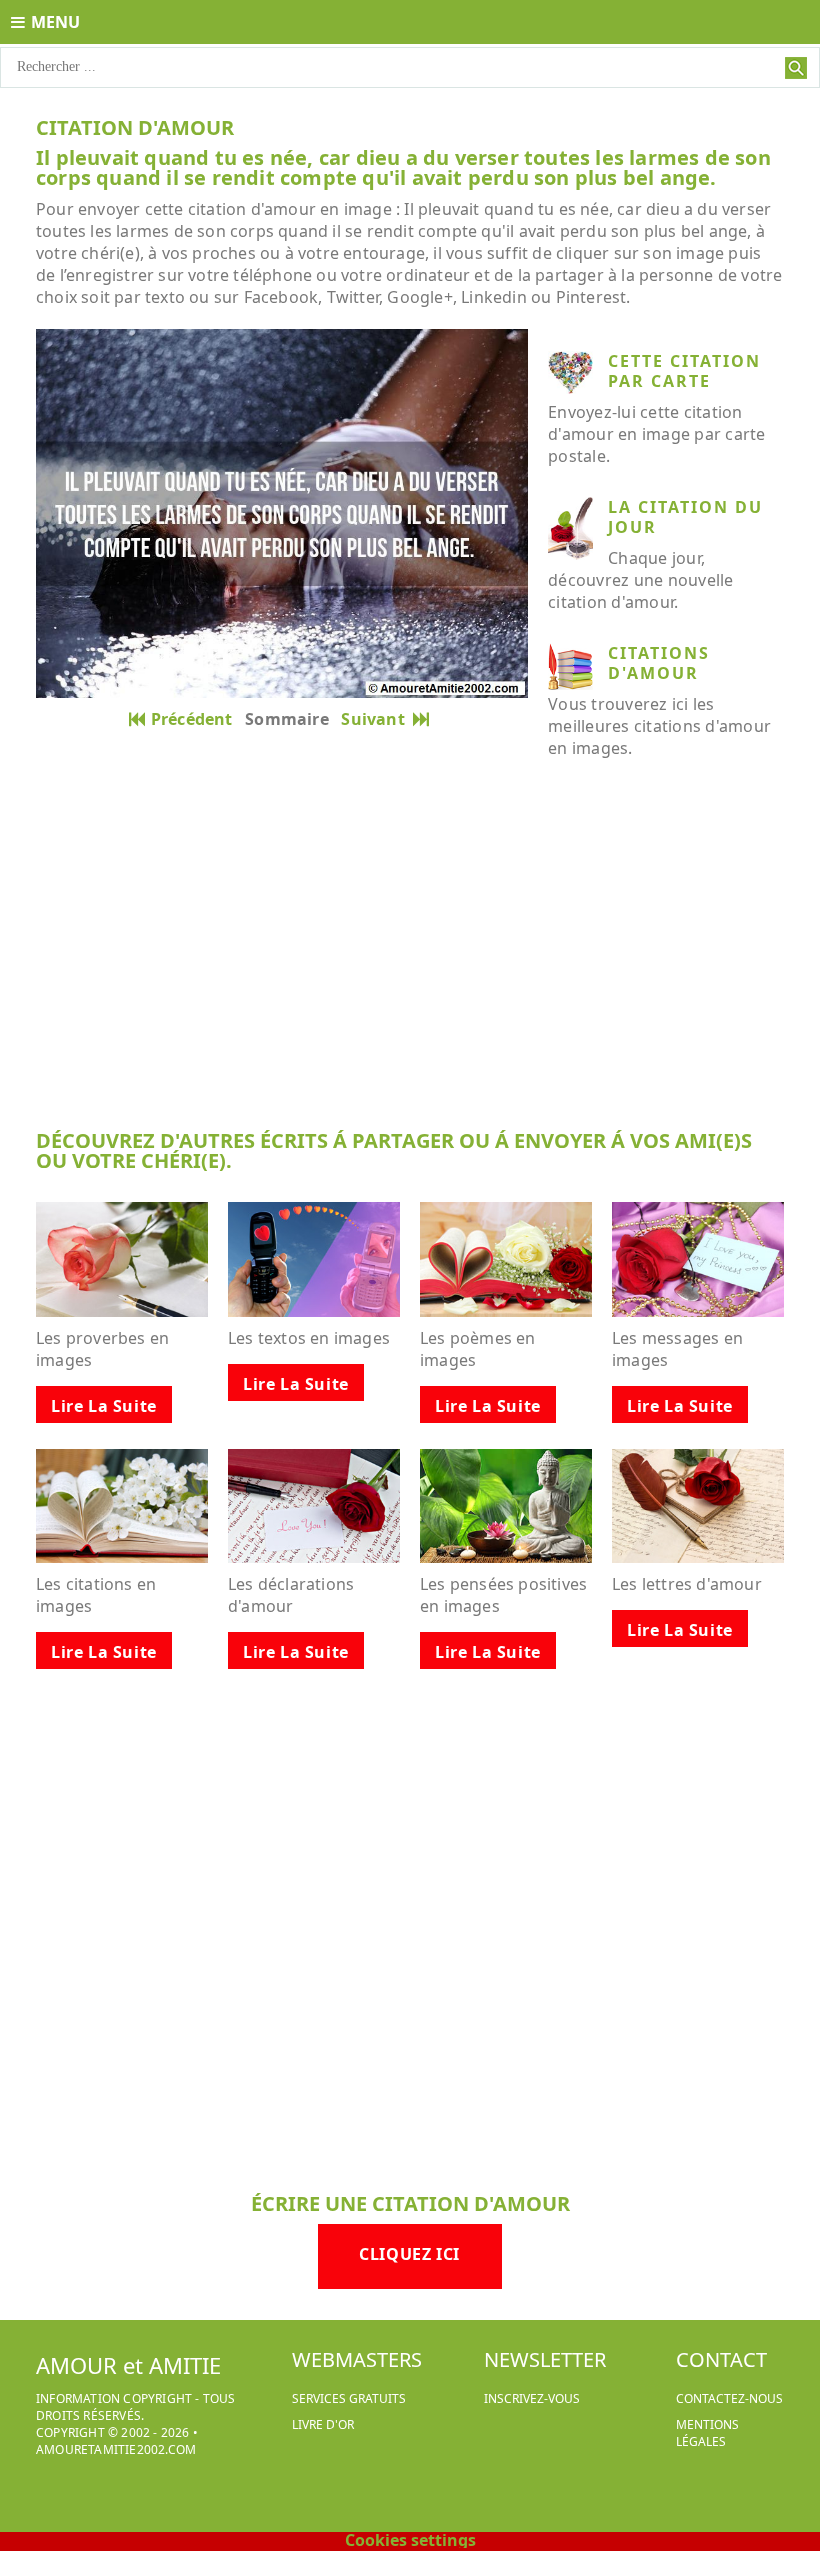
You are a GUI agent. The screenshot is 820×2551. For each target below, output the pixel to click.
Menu (55, 22)
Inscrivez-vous (532, 2398)
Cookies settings (410, 2540)
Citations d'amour (659, 663)
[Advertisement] (410, 960)
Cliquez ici (409, 2254)
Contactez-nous (729, 2398)
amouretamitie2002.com (116, 2449)
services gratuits (349, 2398)
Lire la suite (104, 1406)
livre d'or (323, 2424)
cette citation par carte (684, 371)
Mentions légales (707, 2433)
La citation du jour (685, 517)
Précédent (192, 719)
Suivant (377, 719)
